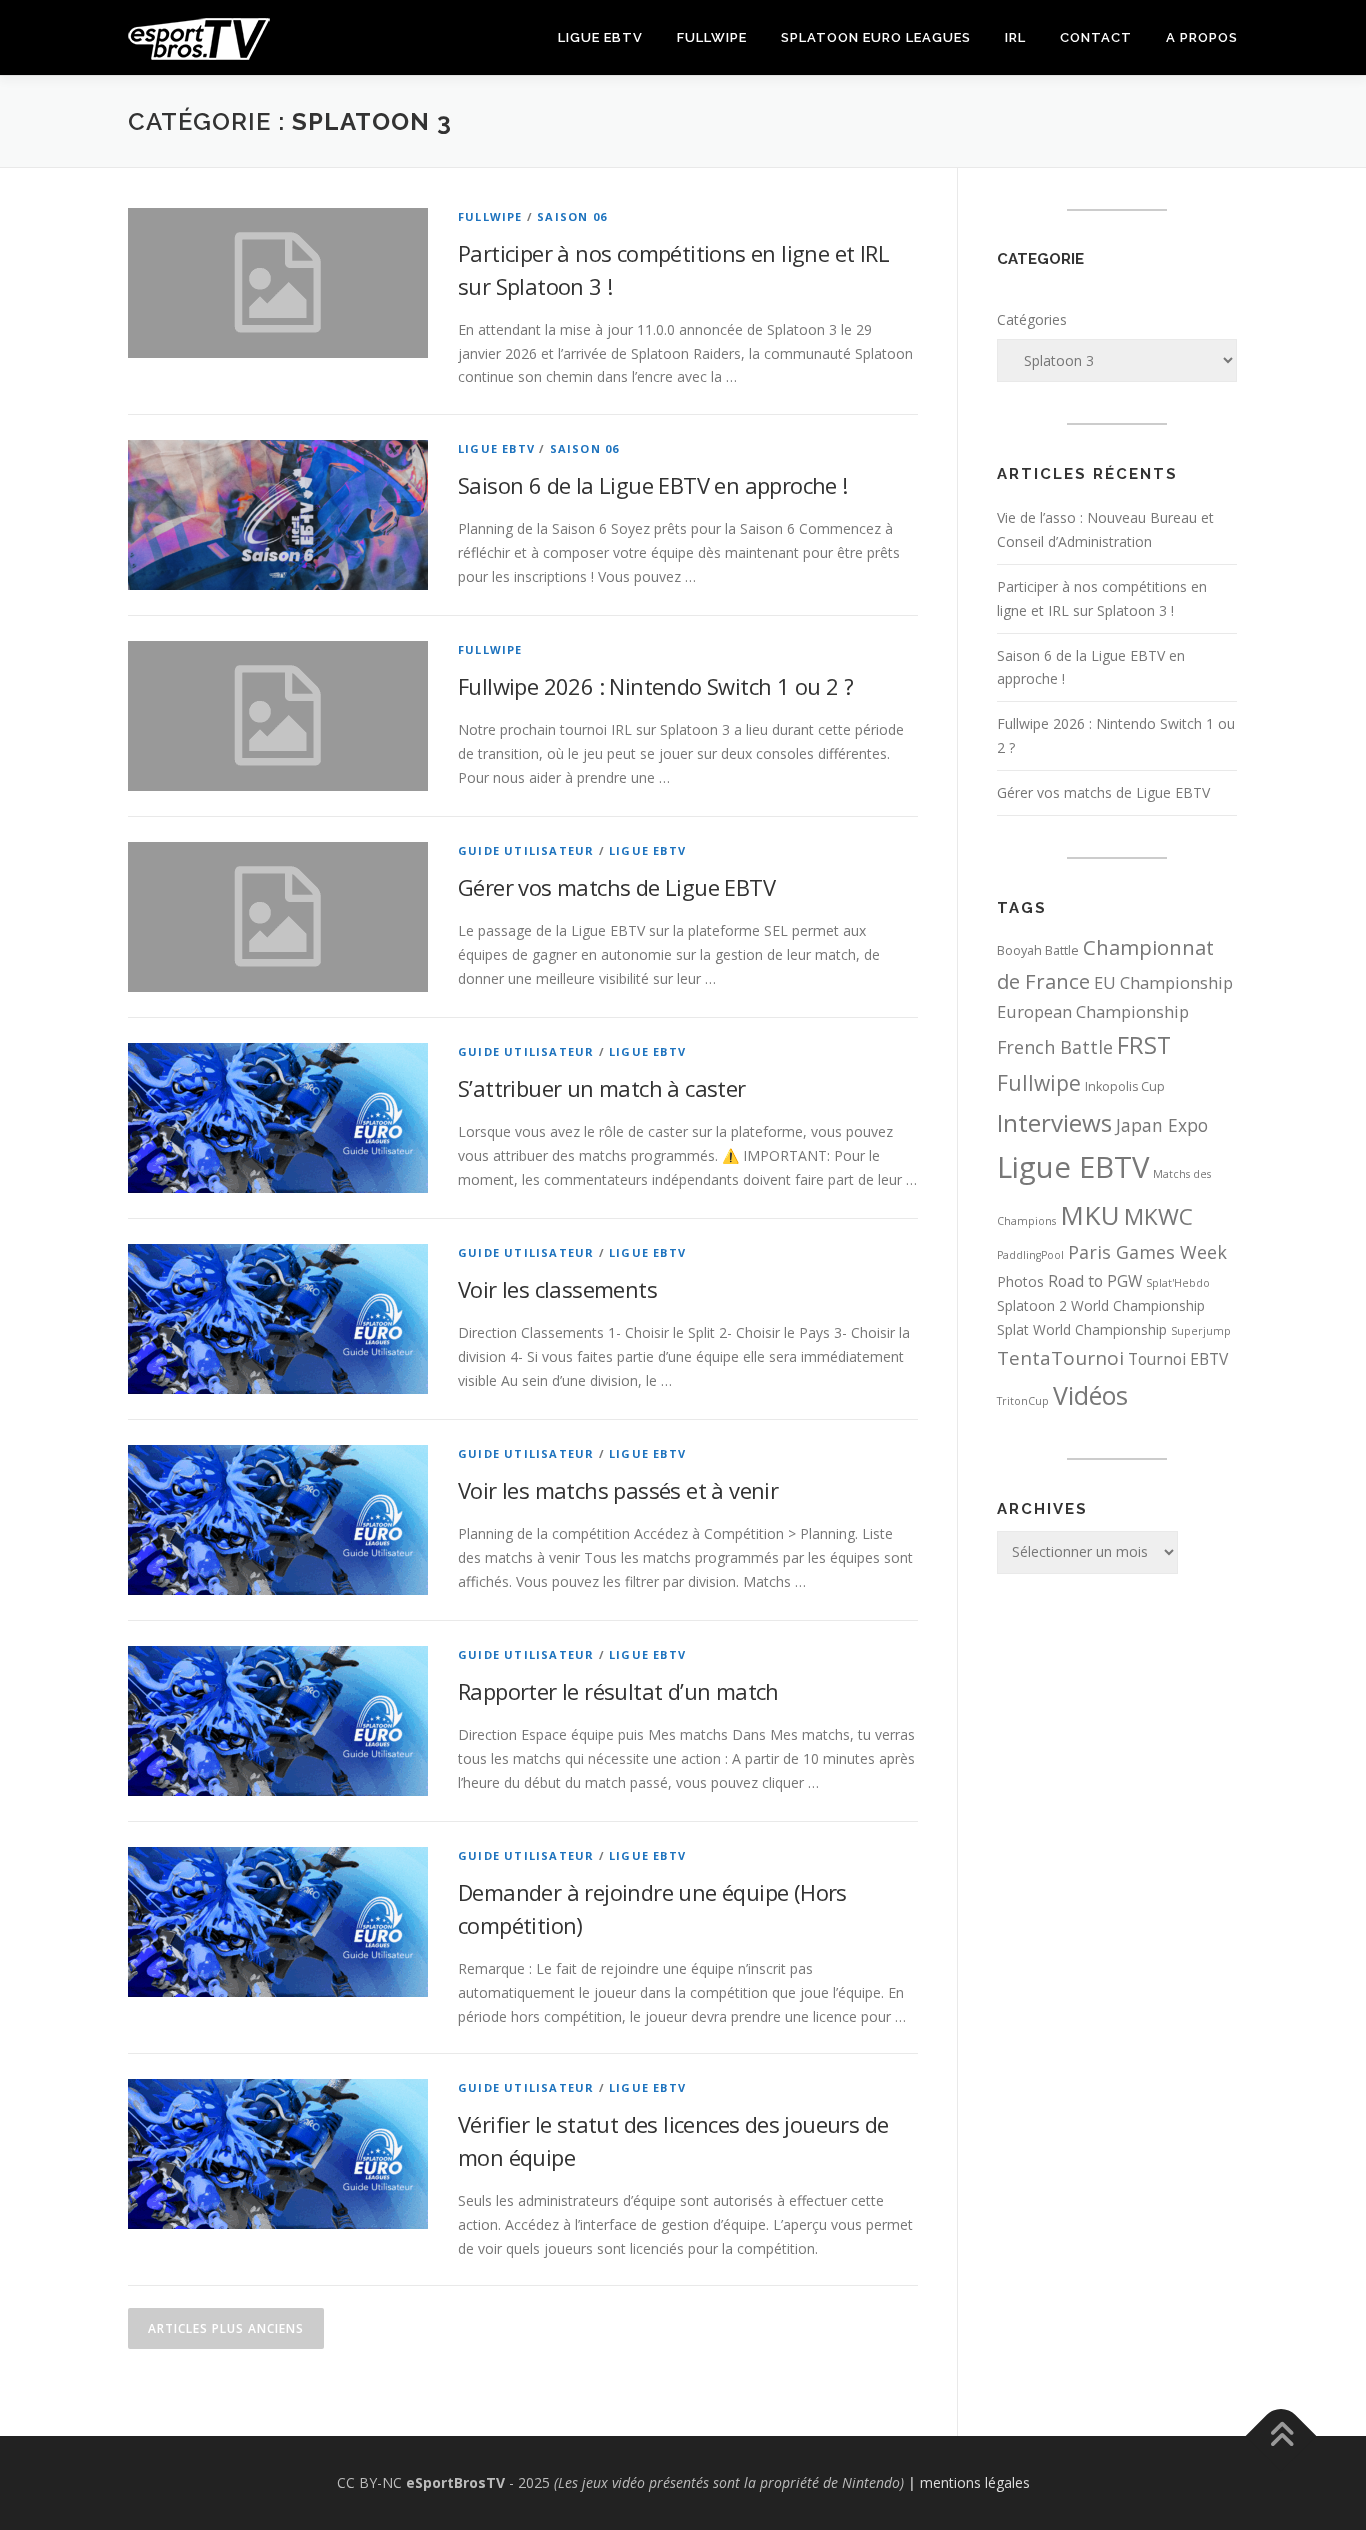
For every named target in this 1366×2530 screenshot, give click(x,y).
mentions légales (975, 2482)
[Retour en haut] (1281, 2436)
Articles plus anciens (226, 2328)
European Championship (1093, 1012)
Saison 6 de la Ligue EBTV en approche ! (653, 485)
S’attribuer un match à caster (602, 1088)
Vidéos (1090, 1395)
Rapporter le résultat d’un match (618, 1691)
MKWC (1158, 1216)
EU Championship (1163, 983)
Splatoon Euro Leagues (876, 37)
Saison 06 (572, 216)
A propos (1202, 37)
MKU (1090, 1215)
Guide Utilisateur (526, 850)
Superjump (1201, 1331)
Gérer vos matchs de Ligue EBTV (616, 887)
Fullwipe (712, 37)
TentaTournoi (1060, 1358)
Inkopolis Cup (1125, 1086)
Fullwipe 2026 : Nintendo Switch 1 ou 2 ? (655, 686)
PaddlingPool (1030, 1255)
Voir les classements (557, 1289)
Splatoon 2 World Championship (1101, 1305)
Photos (1020, 1281)
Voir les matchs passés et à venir (618, 1490)
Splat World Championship (1082, 1329)
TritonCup (1023, 1401)
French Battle (1055, 1047)
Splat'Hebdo (1178, 1283)
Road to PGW (1095, 1281)
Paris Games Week (1147, 1252)
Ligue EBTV (600, 37)
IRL (1015, 37)
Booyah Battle (1038, 950)
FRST (1144, 1045)
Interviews (1054, 1122)
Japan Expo (1162, 1125)
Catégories (1032, 319)
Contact (1096, 37)
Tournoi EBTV (1178, 1359)
